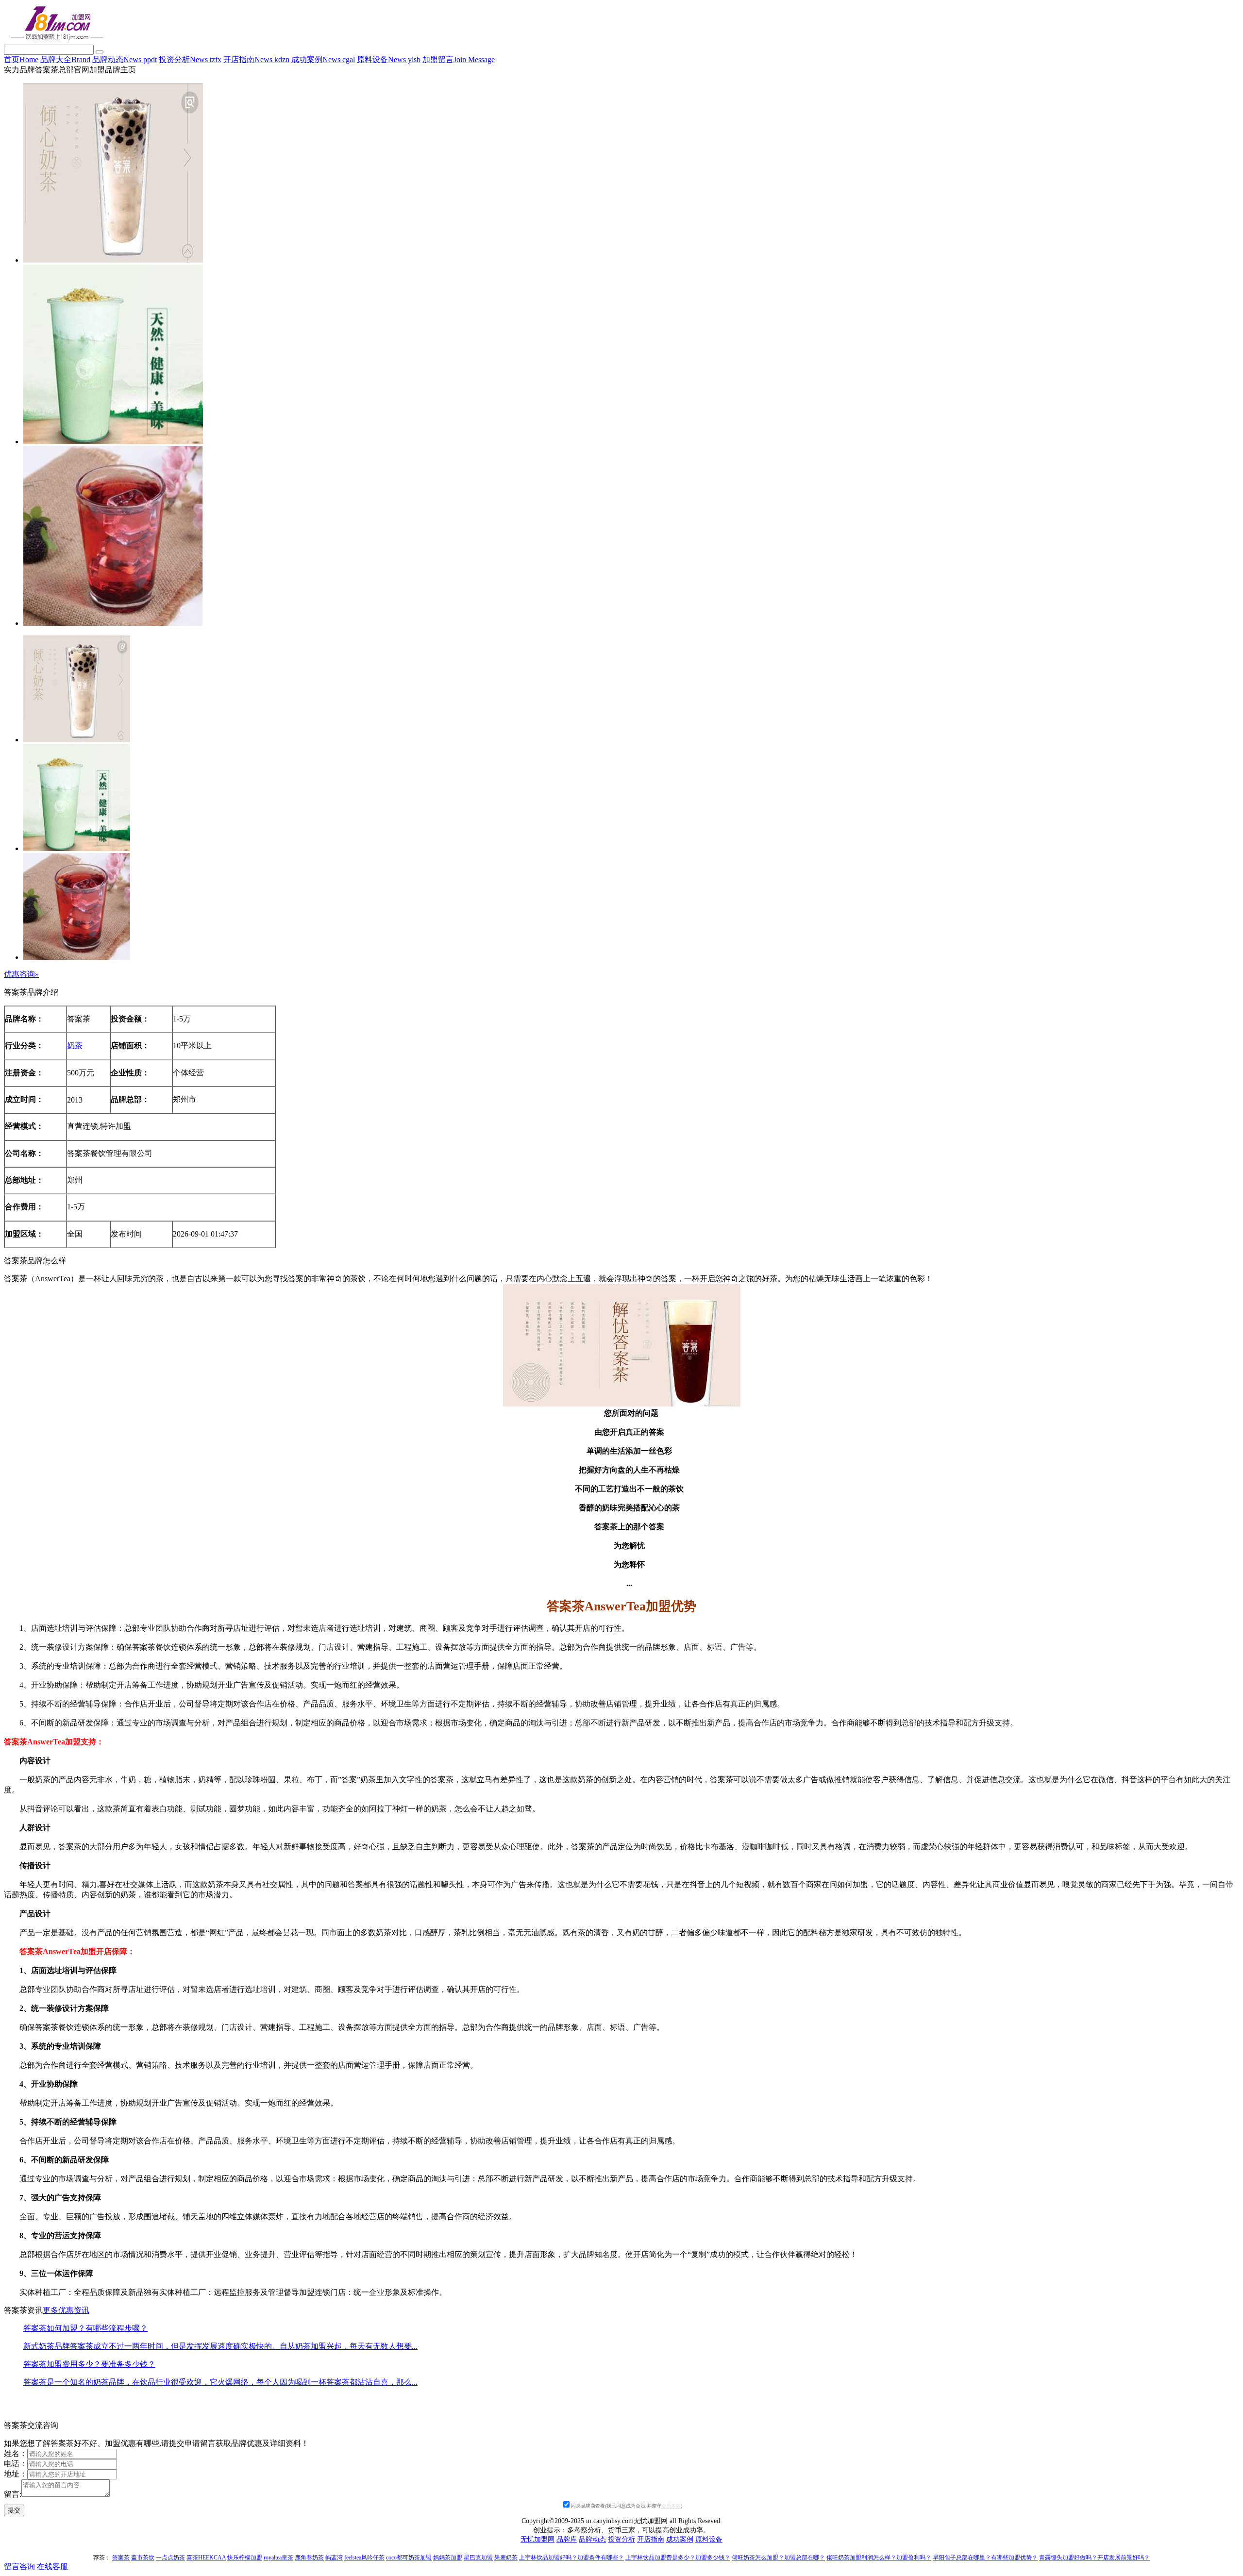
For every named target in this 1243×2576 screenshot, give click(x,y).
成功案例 (323, 59)
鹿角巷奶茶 (309, 2558)
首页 (21, 59)
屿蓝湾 (334, 2558)
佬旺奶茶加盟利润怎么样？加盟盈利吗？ (879, 2558)
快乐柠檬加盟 (245, 2558)
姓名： (16, 2453)
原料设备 (389, 59)
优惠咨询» (21, 974)
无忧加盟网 (538, 2539)
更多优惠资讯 (66, 2310)
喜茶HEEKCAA (206, 2558)
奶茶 (75, 1045)
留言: (13, 2494)
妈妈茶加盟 (448, 2558)
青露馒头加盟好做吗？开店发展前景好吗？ (1094, 2558)
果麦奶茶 (506, 2558)
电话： (16, 2464)
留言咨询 (19, 2567)
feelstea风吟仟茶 (364, 2558)
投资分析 (190, 59)
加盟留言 (459, 59)
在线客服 (52, 2567)
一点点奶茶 (170, 2558)
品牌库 (567, 2539)
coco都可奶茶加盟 (409, 2558)
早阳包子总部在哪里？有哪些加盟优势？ (985, 2558)
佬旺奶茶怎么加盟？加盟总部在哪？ (778, 2558)
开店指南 (256, 59)
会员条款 (671, 2506)
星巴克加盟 (478, 2558)
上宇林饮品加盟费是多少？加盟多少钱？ (678, 2558)
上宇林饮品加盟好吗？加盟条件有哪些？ (571, 2558)
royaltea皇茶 (278, 2558)
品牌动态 (125, 59)
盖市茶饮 (143, 2558)
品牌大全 (65, 59)
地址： (16, 2474)
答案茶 (121, 2558)
